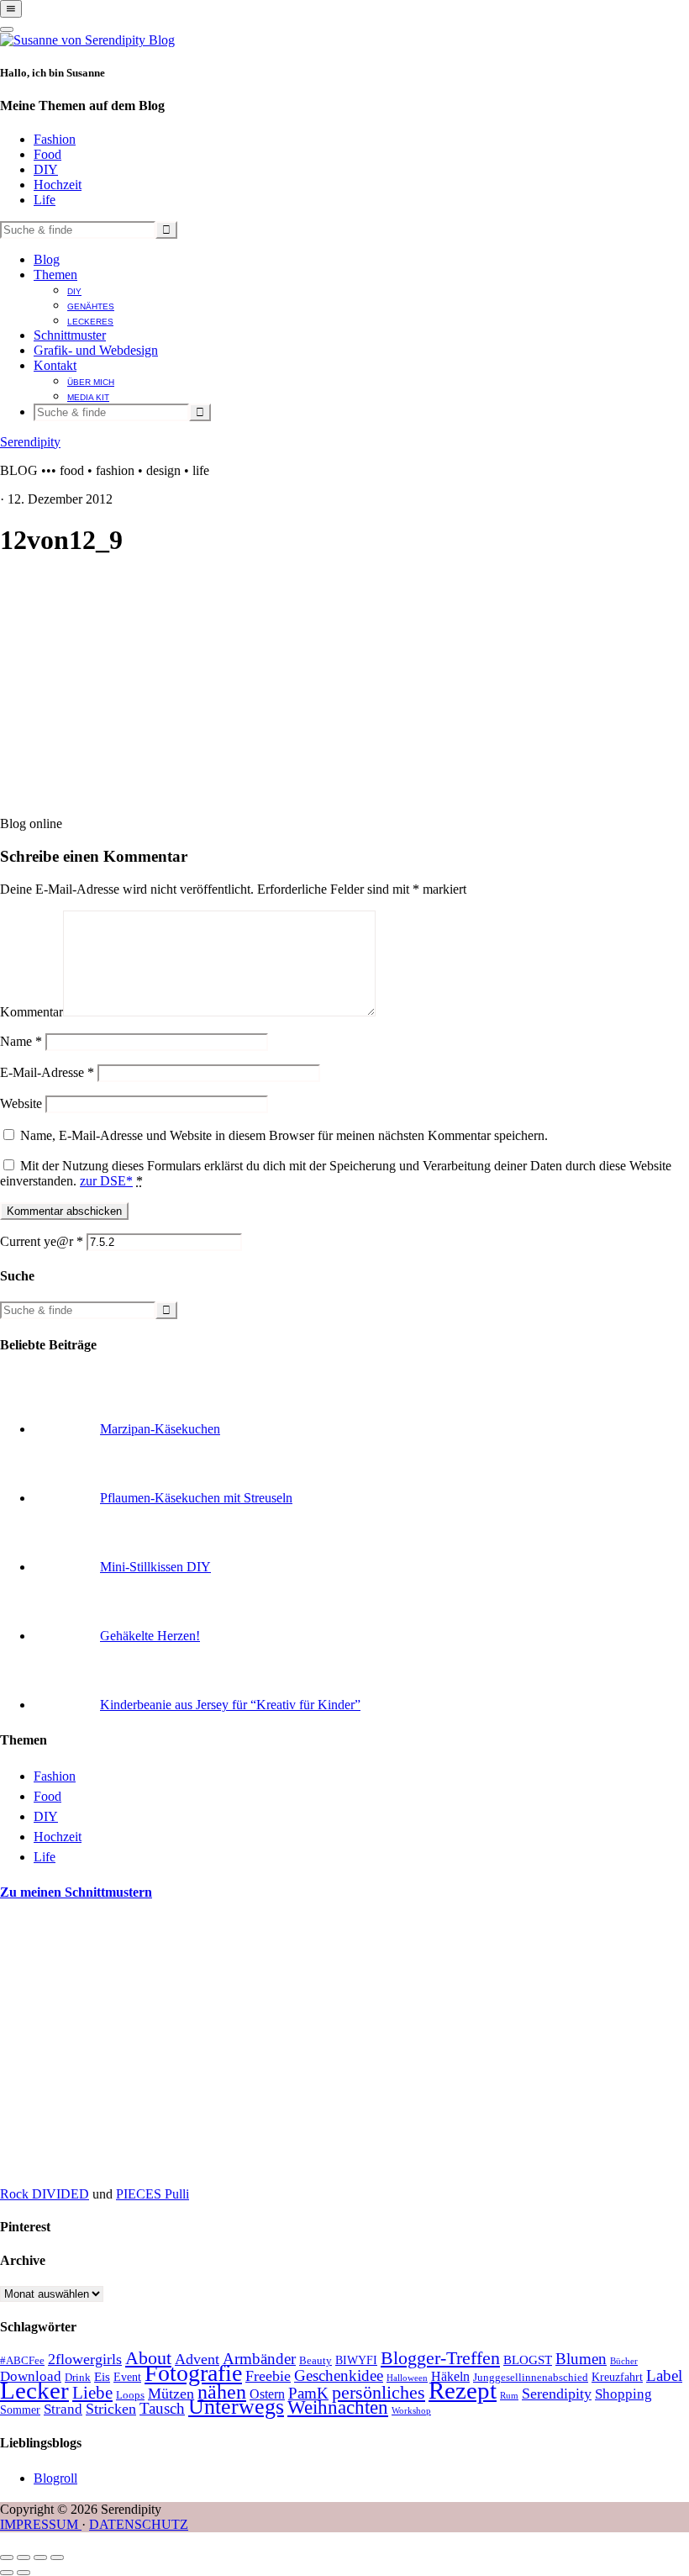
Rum (509, 2396)
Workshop (411, 2411)
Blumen (581, 2359)
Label (664, 2375)
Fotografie (193, 2373)
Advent (197, 2359)
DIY (46, 169)
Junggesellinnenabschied (531, 2378)
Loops (130, 2395)
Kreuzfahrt (617, 2377)
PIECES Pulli (153, 2194)
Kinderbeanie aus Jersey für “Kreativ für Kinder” (230, 1705)
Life (45, 200)
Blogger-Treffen (440, 2358)
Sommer (20, 2410)
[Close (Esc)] (7, 2558)
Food (47, 154)
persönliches (379, 2393)
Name (21, 1041)
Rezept (463, 2390)
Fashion (55, 139)
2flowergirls (85, 2359)
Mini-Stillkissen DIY (155, 1567)
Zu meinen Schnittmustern (76, 1892)
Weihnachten (338, 2407)
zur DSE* (106, 1181)
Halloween (407, 2378)
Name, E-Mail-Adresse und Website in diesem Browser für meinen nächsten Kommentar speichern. (284, 1135)
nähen (222, 2392)
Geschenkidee (339, 2375)
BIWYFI (356, 2360)
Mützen (171, 2394)
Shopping (623, 2394)
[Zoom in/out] (57, 2558)
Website (21, 1103)
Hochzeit (58, 185)
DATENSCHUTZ (139, 2524)
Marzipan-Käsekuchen (160, 1429)
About (148, 2358)
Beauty (316, 2361)
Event (127, 2377)
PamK (308, 2393)
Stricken (111, 2409)
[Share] (24, 2558)
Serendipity (30, 442)
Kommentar (32, 1012)
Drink (78, 2378)
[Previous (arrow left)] (7, 2573)
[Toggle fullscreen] (40, 2558)
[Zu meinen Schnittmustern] (126, 2165)
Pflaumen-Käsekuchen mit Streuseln (196, 1498)
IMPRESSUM (41, 2524)
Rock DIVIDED (45, 2194)
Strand (63, 2409)
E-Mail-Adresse (47, 1072)
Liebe (92, 2393)
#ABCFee (22, 2361)
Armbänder (259, 2359)
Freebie (268, 2376)
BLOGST (528, 2360)
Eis (102, 2377)
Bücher (624, 2361)
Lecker (34, 2390)
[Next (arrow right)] (24, 2573)
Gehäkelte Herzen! (150, 1636)
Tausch (162, 2408)
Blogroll (55, 2478)
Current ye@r (42, 1241)
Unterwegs (236, 2407)
